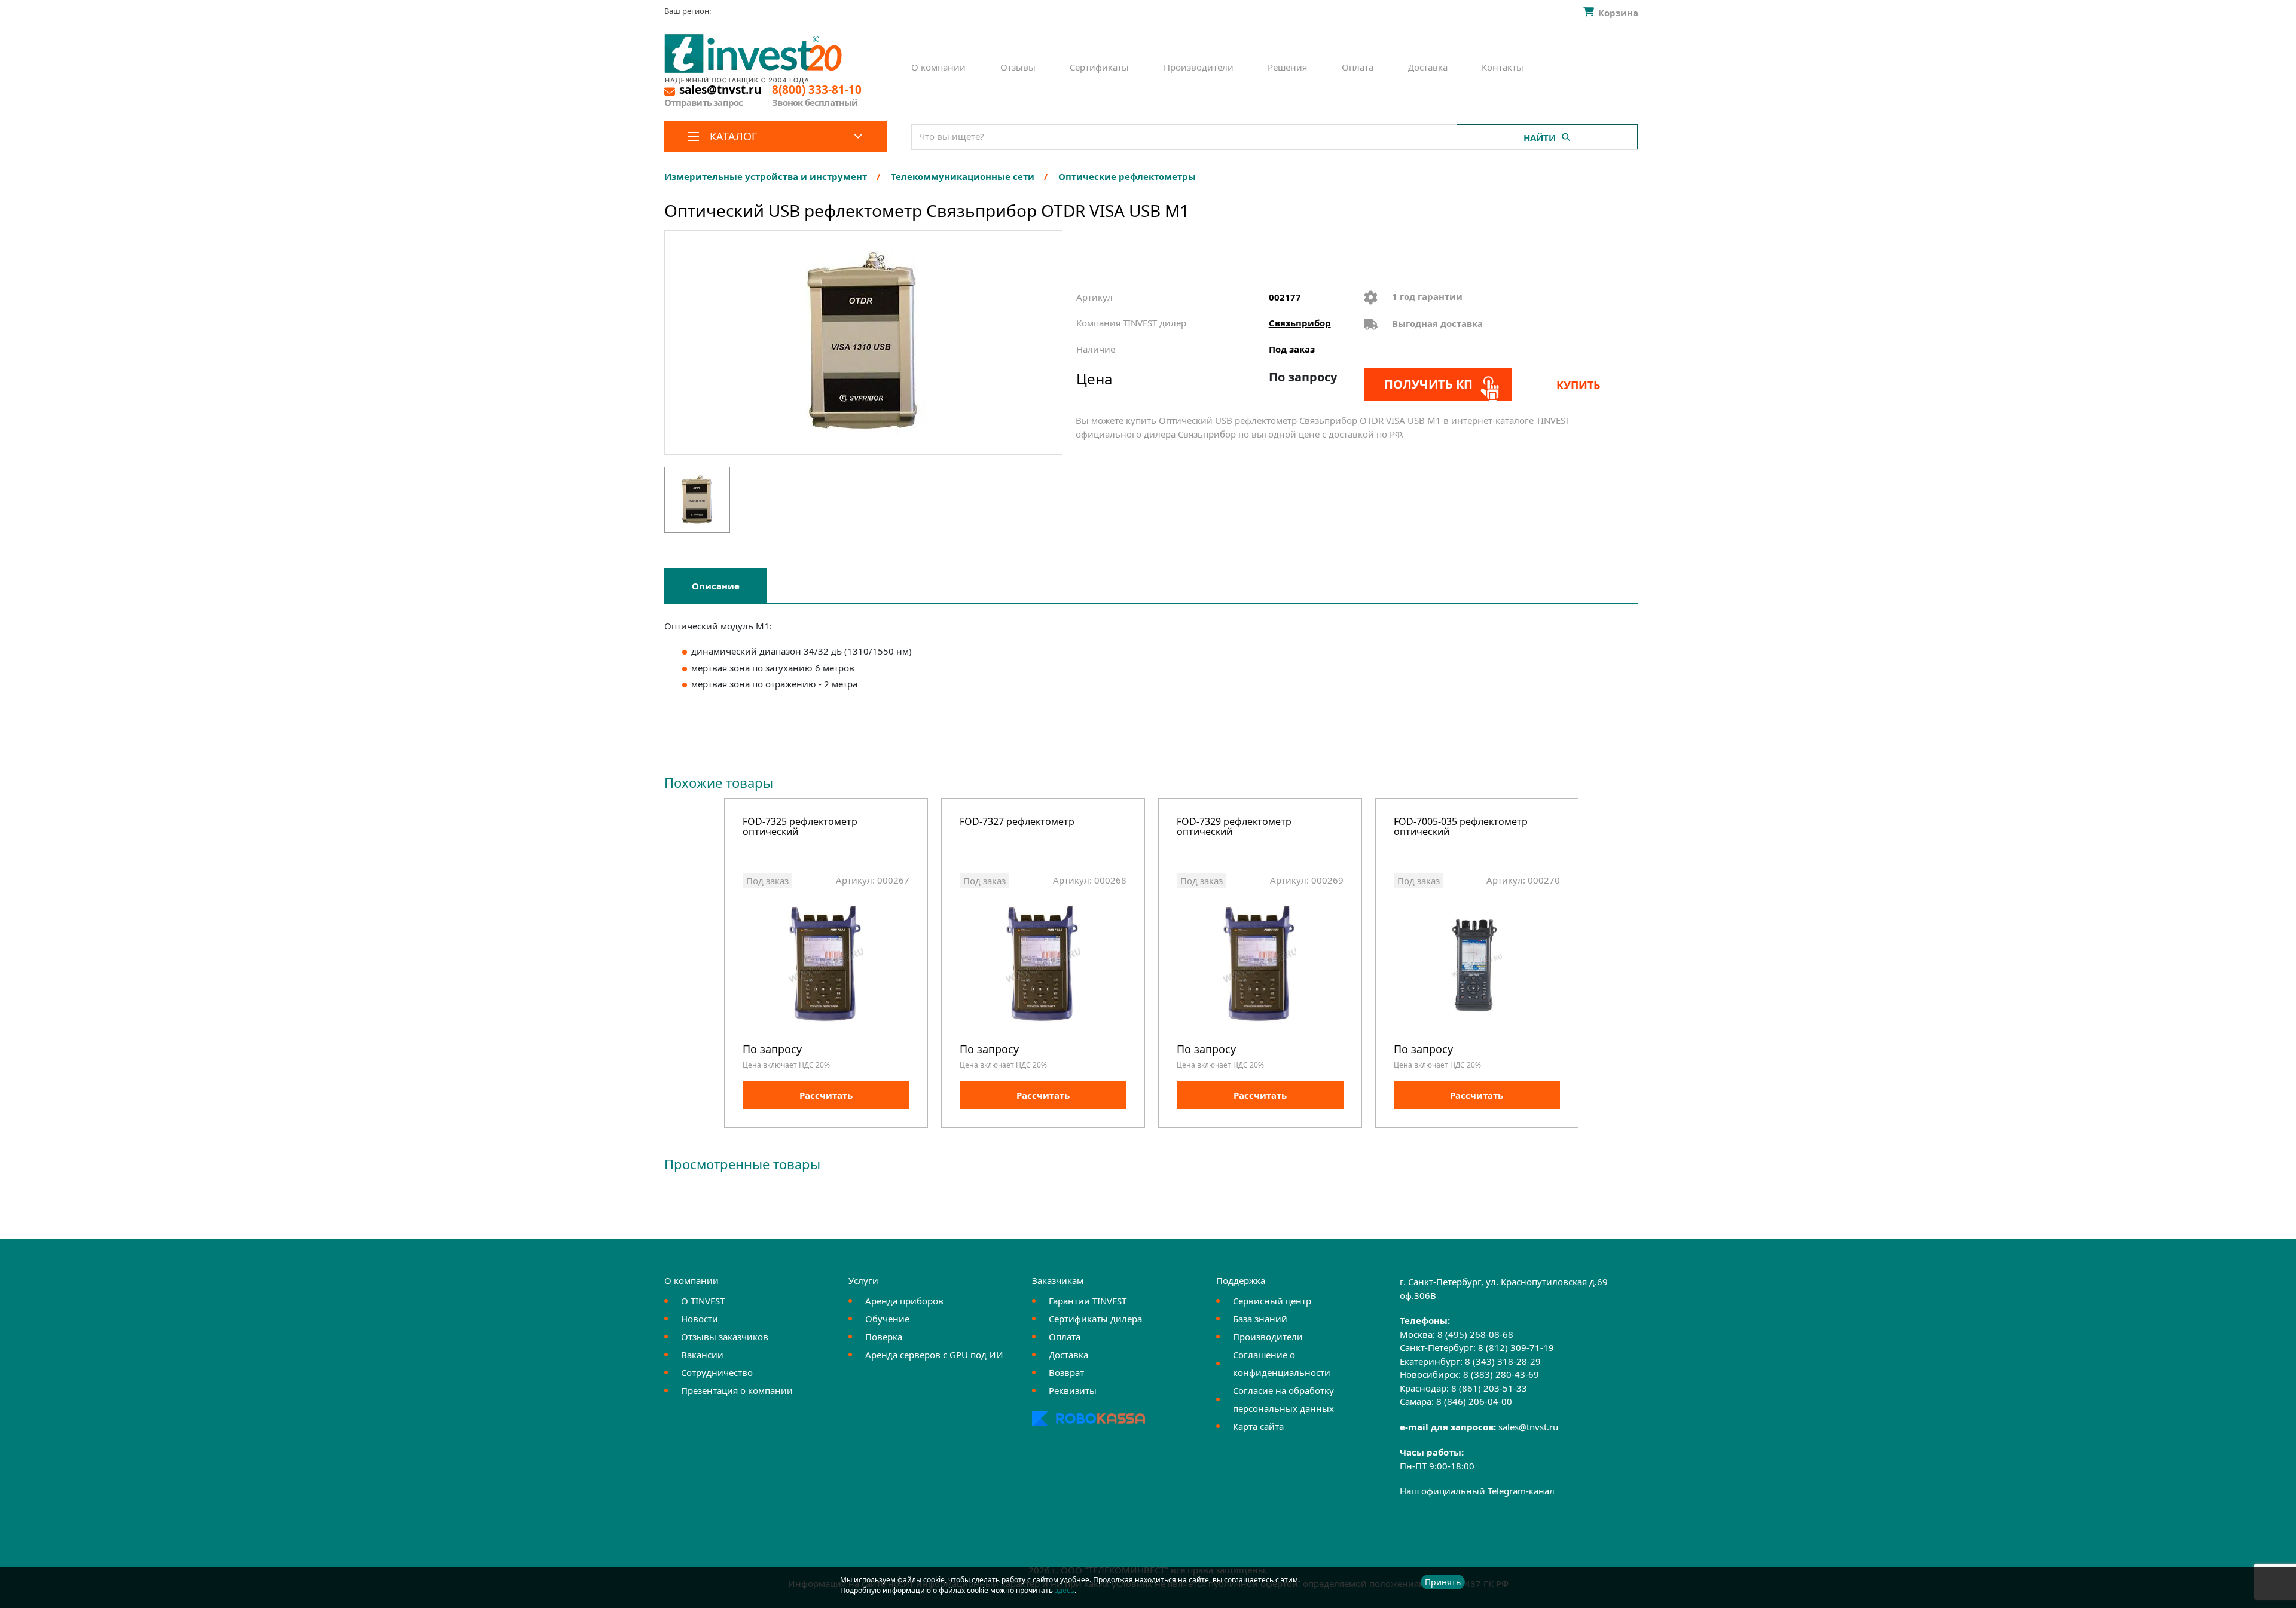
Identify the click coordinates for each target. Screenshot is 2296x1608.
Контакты (1503, 67)
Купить (1578, 385)
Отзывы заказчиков (725, 1337)
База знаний (1260, 1319)
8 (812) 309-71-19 (1516, 1347)
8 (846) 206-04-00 (1474, 1401)
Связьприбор (1300, 323)
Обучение (887, 1319)
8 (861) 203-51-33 (1489, 1388)
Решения (1287, 67)
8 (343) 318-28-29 (1503, 1361)
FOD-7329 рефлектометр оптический (1234, 828)
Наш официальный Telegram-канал (1477, 1491)
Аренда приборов (904, 1301)
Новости (700, 1319)
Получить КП (1428, 384)
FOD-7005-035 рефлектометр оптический (1461, 828)
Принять (1443, 1582)
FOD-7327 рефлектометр (1017, 822)
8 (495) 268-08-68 (1475, 1334)
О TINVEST (703, 1301)
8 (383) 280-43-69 (1501, 1374)
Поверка (884, 1337)
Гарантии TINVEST (1088, 1301)
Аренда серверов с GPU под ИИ (934, 1355)
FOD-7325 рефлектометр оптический (800, 828)
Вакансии (702, 1355)
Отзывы (1018, 67)
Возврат (1066, 1372)
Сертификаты (1099, 67)
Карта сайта (1258, 1426)
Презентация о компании (737, 1390)
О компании (938, 67)
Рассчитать (826, 1095)
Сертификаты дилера (1095, 1319)
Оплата (1358, 67)
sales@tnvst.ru (1528, 1427)
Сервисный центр (1272, 1301)
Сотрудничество (717, 1372)
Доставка (1428, 67)
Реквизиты (1073, 1390)
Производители (1199, 67)
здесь (1065, 1590)
